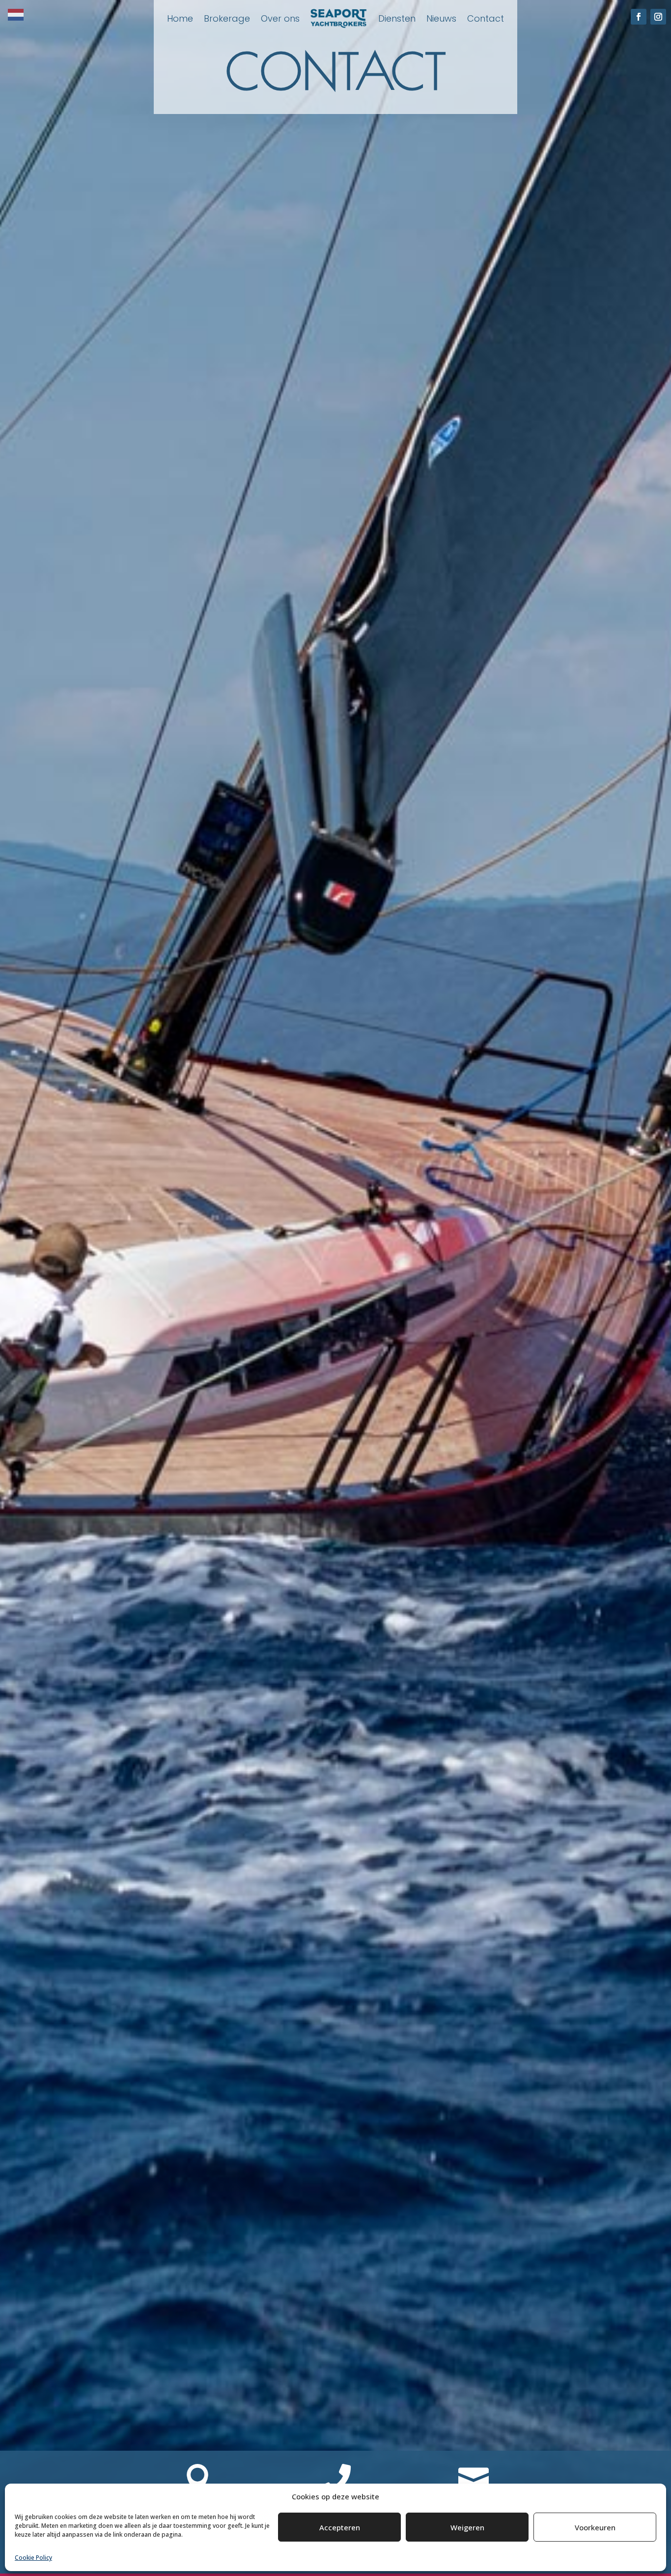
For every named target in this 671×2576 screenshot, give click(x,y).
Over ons (280, 18)
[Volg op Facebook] (639, 17)
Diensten (397, 18)
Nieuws (441, 18)
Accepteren (340, 2527)
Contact (486, 18)
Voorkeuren (595, 2527)
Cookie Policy (33, 2558)
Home (180, 18)
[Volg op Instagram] (658, 17)
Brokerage (227, 18)
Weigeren (467, 2527)
